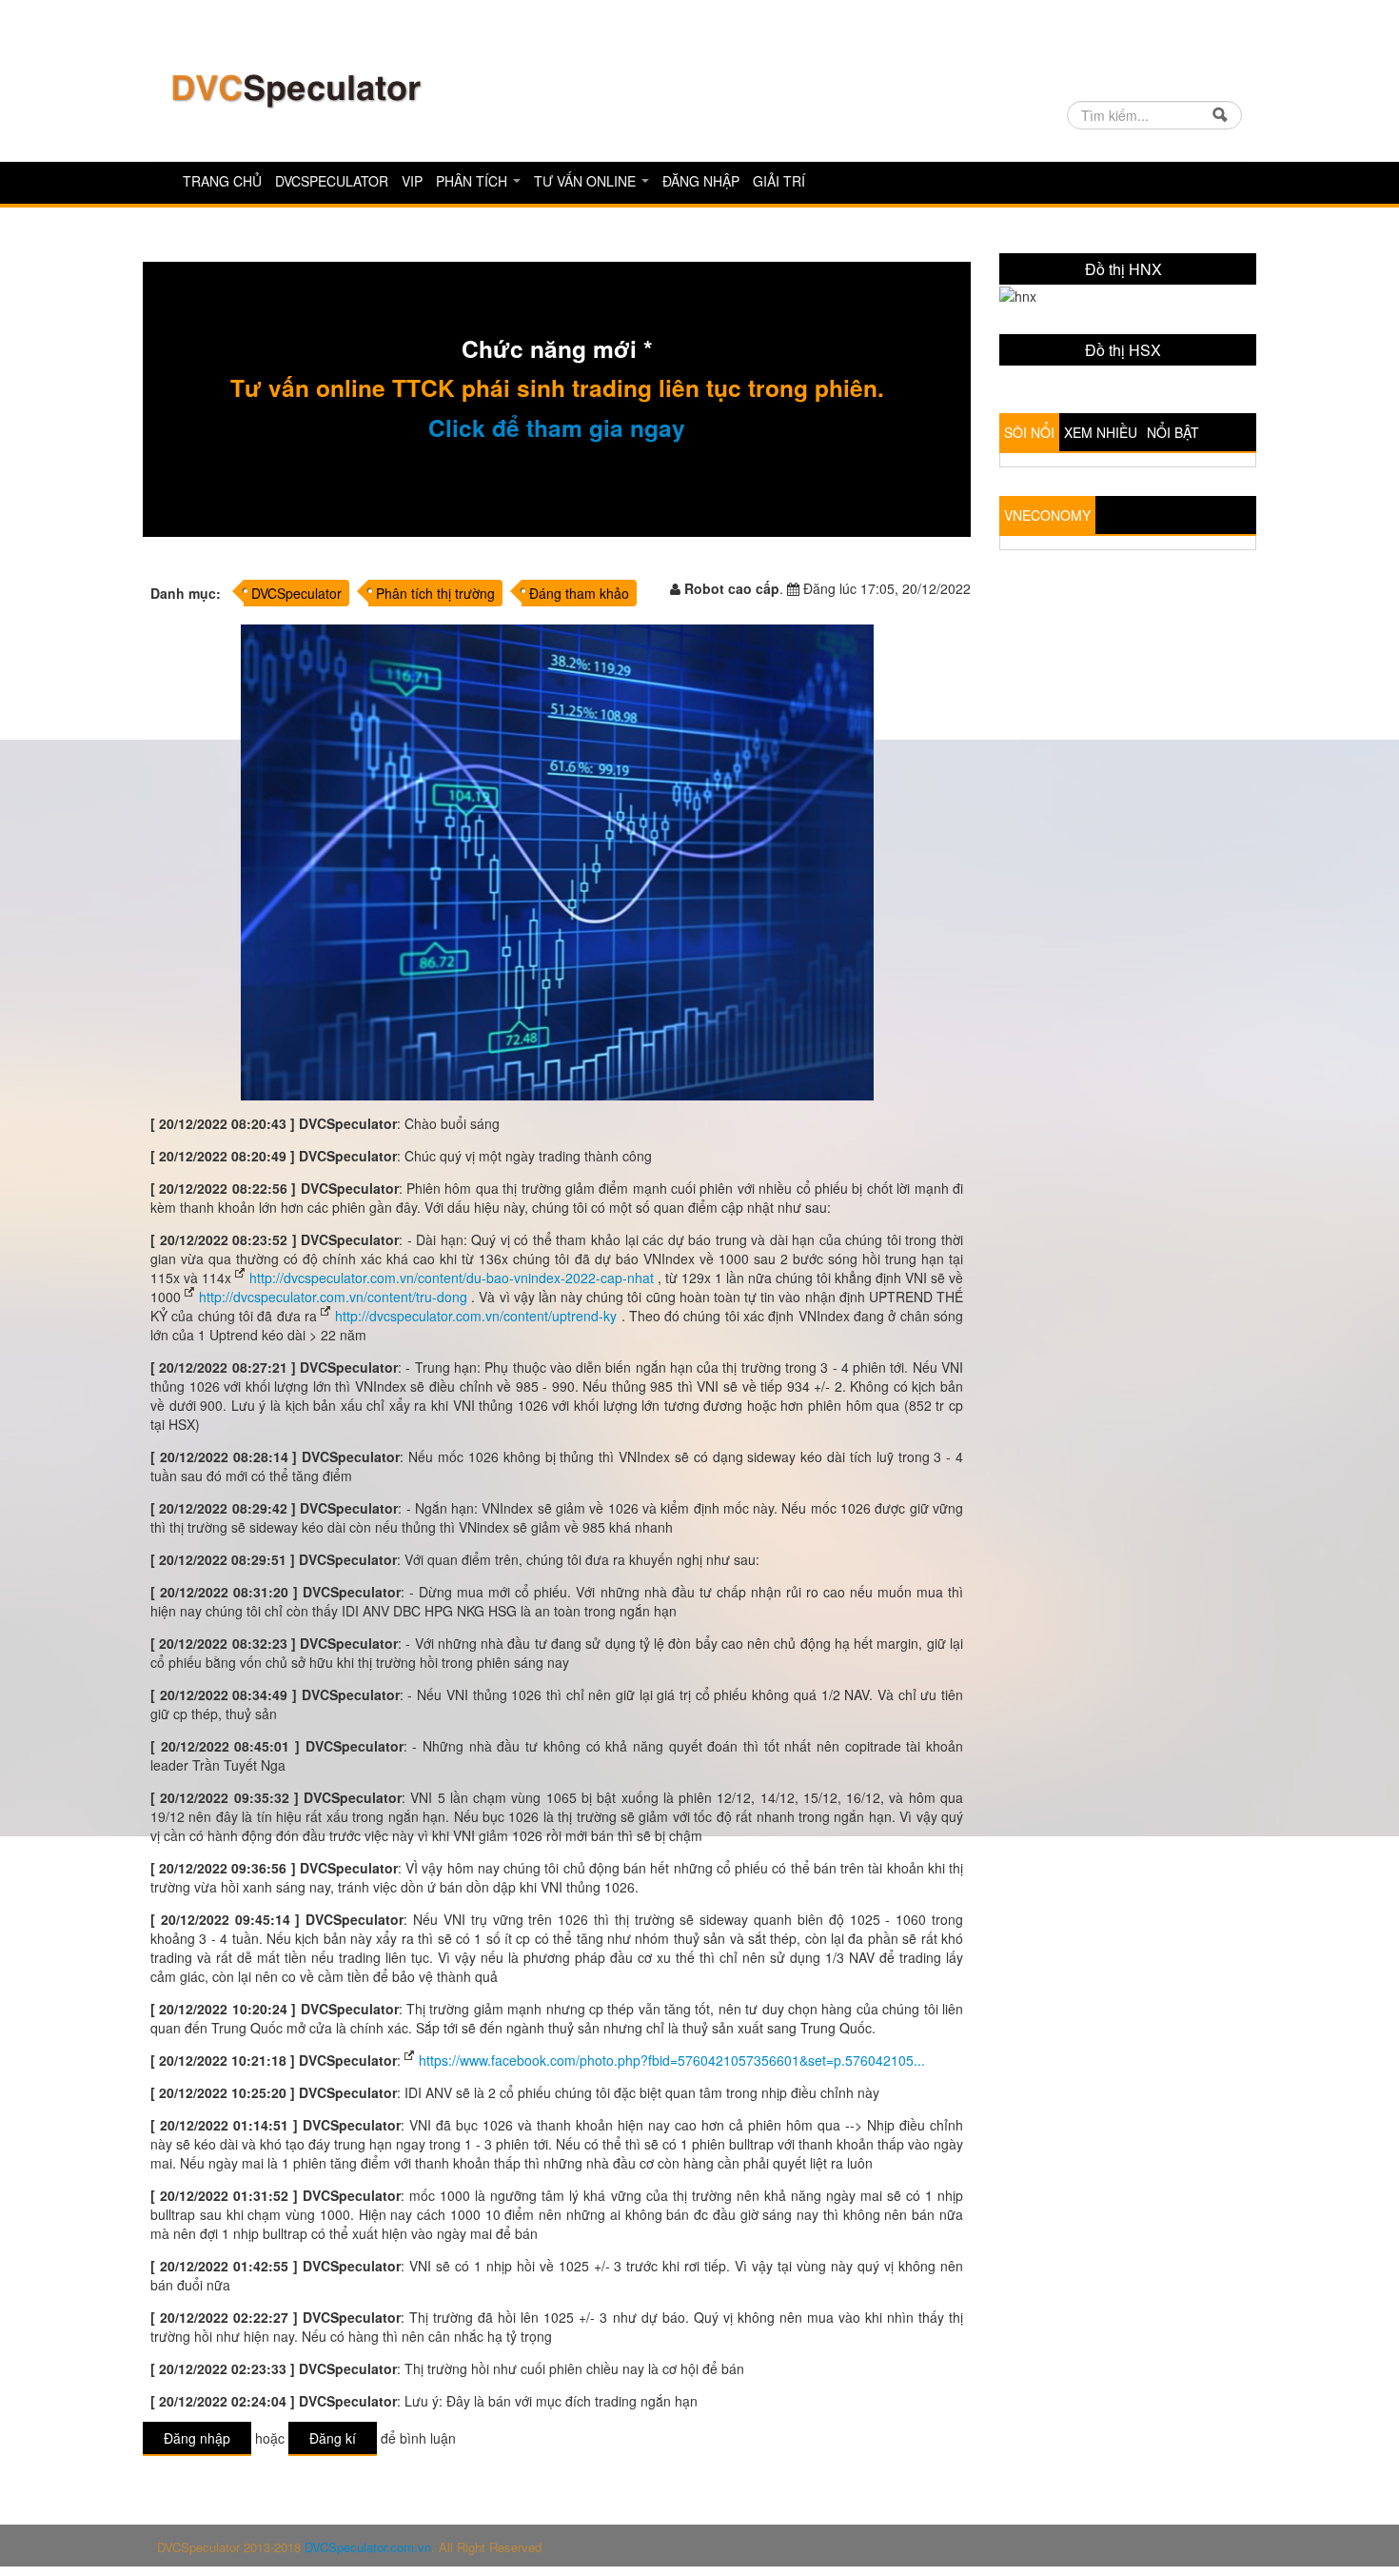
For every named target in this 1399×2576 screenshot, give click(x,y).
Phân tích (473, 181)
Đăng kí (333, 2438)
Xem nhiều (1101, 583)
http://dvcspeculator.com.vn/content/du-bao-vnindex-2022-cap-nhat (452, 1278)
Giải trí (779, 181)
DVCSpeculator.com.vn (368, 2547)
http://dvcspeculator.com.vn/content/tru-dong (333, 1297)
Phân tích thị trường (435, 593)
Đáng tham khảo (579, 593)
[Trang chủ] (295, 89)
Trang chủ (222, 181)
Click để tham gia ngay (557, 427)
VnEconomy (1047, 665)
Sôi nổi (1029, 583)
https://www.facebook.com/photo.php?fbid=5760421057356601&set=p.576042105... (672, 2060)
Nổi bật (1173, 583)
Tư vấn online (587, 181)
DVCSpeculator (332, 181)
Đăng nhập (701, 181)
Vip (412, 181)
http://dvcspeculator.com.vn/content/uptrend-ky (476, 1316)
